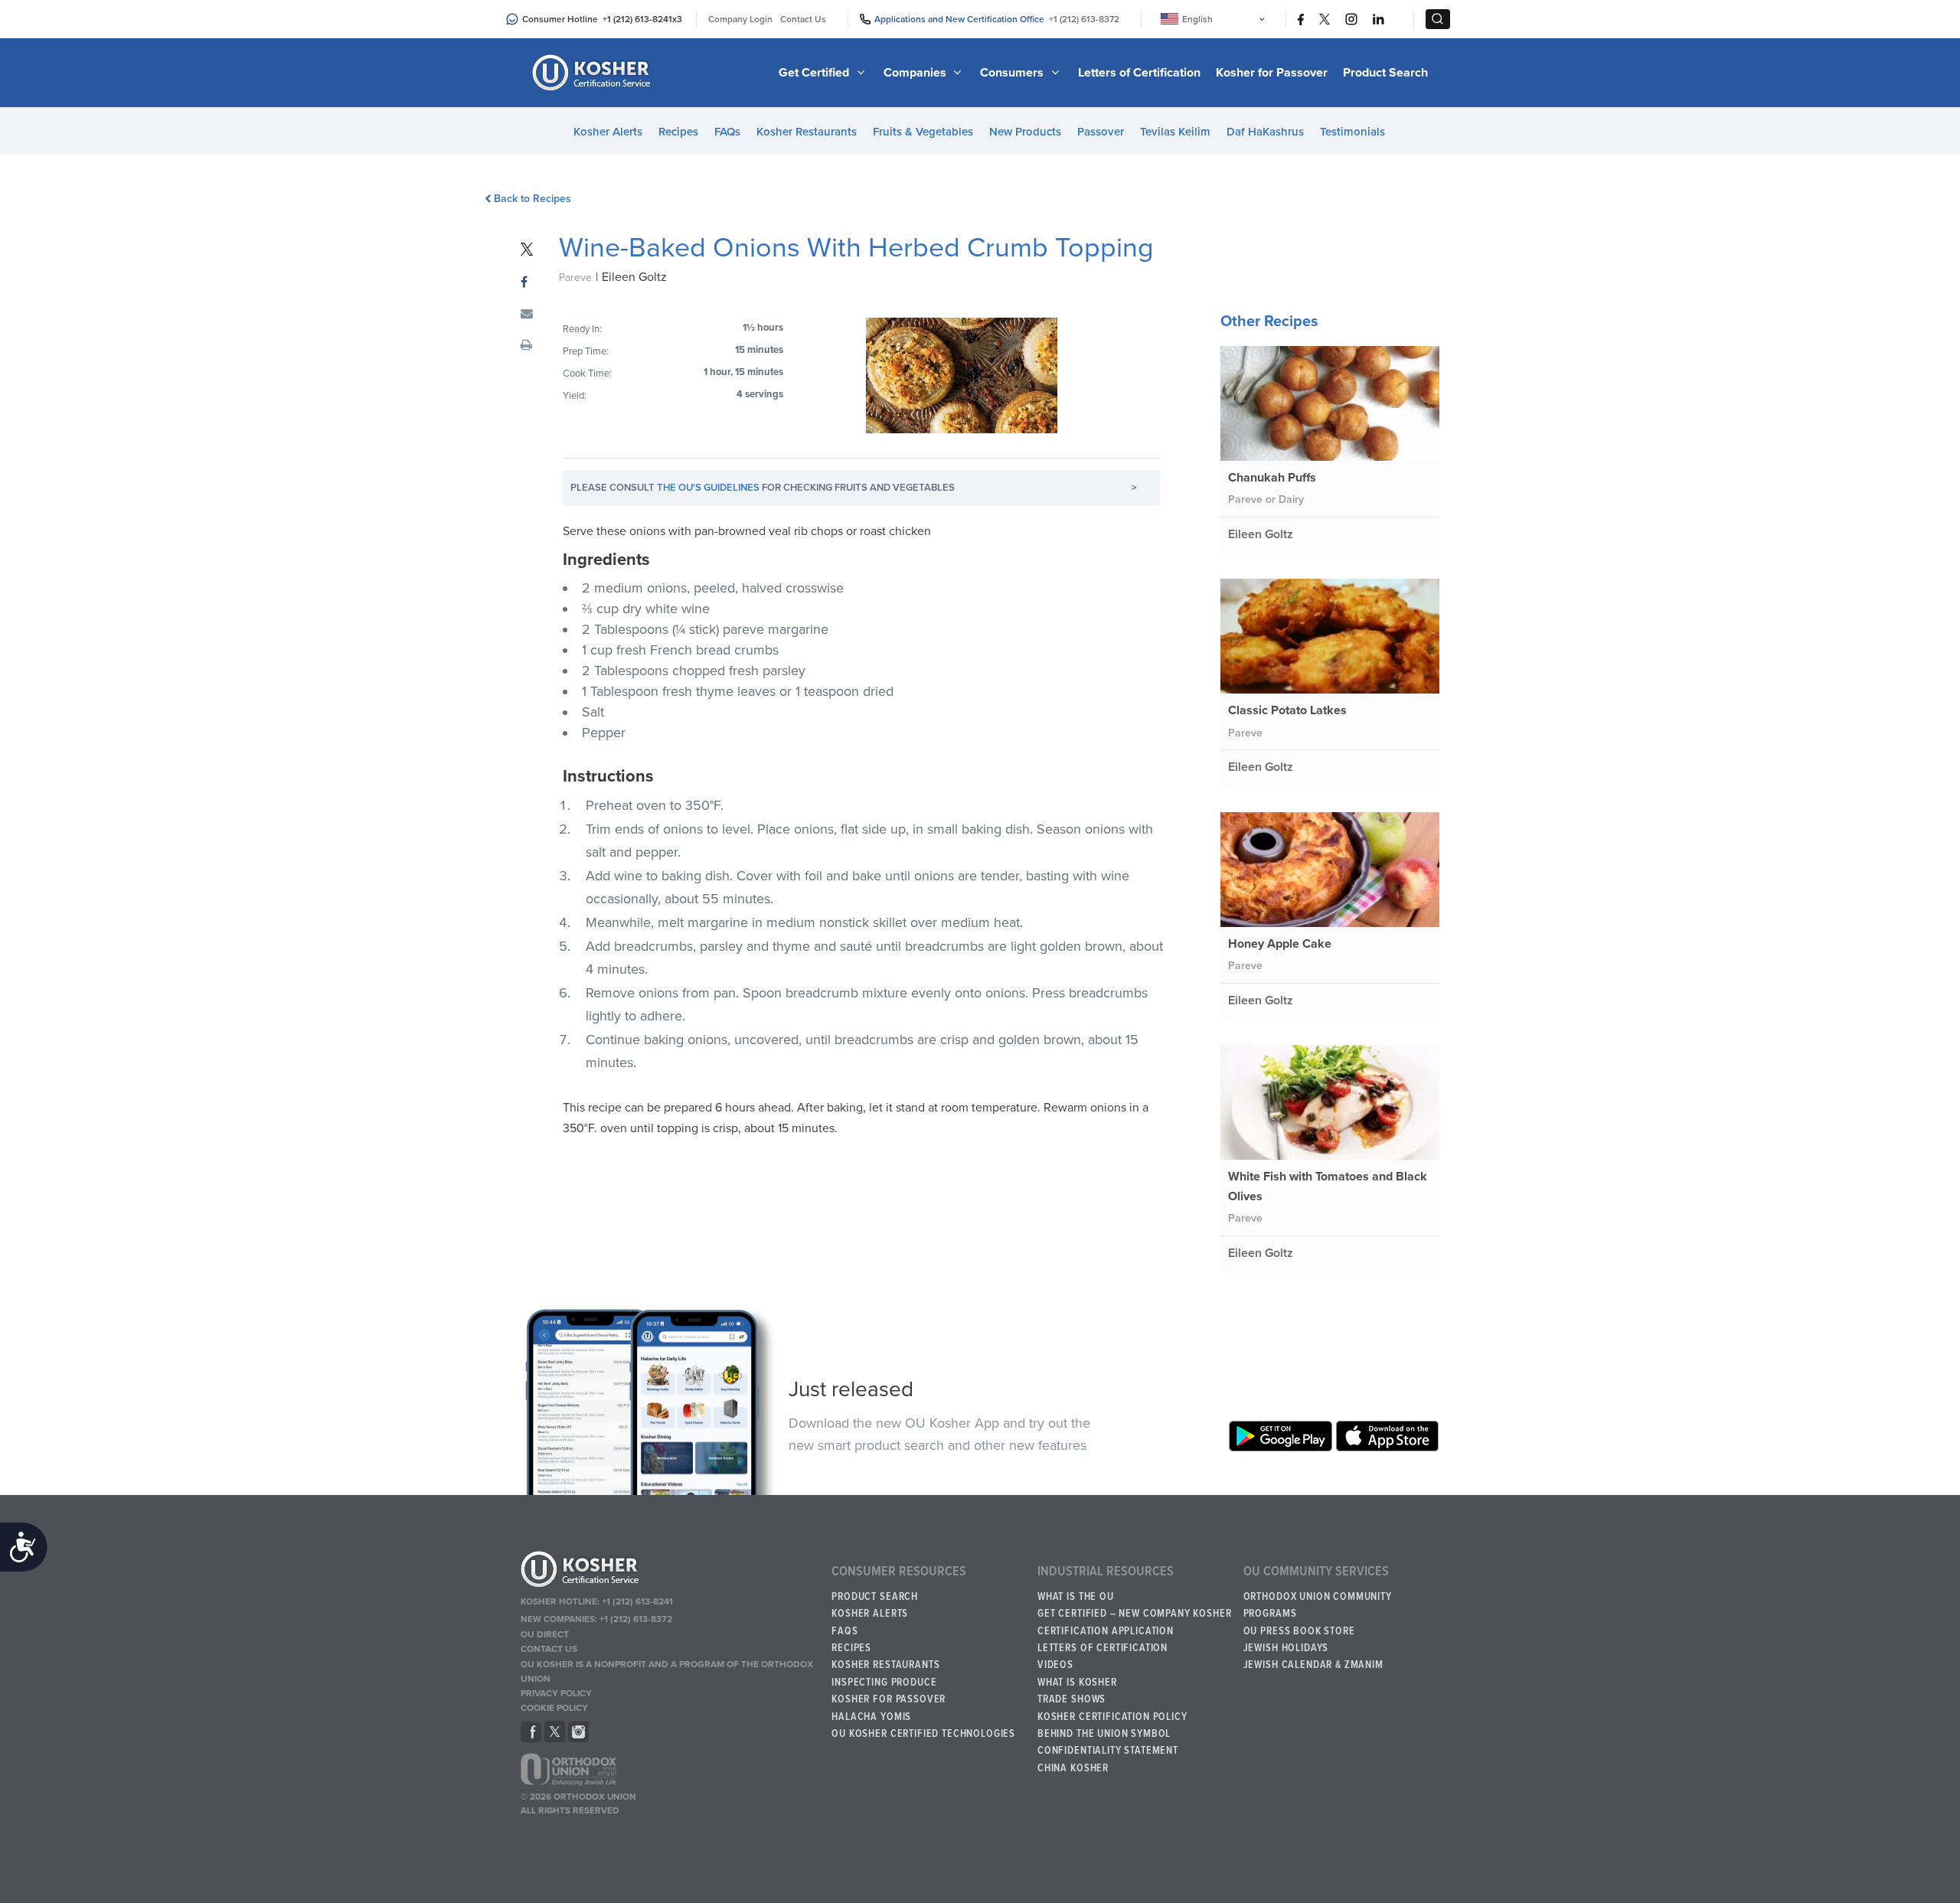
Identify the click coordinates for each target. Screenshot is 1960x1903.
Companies (916, 73)
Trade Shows (1071, 1699)
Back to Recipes (532, 199)
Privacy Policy (556, 1693)
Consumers (1013, 73)
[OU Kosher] (669, 1572)
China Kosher (1073, 1768)
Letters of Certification (1139, 73)
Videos (1055, 1665)
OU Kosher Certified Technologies (923, 1734)
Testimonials (1352, 132)
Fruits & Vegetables (923, 132)
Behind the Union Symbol (1104, 1734)
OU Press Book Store (1299, 1631)
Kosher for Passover (1272, 73)
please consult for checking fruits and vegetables (854, 488)
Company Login (740, 19)
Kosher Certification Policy (1112, 1717)
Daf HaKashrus (1265, 132)
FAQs (727, 132)
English (1197, 19)
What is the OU (1076, 1597)
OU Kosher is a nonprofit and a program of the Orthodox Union (667, 1671)
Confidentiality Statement (1108, 1751)
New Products (1025, 132)
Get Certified (815, 73)
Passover (1101, 132)
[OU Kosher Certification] (593, 73)
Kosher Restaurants (807, 132)
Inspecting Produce (884, 1683)
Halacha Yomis (871, 1717)
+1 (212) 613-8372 (1084, 19)
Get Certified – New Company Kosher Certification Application (1135, 1622)
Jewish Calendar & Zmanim (1313, 1665)
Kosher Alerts (608, 132)
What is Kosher (1077, 1683)
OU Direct (545, 1634)
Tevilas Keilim (1175, 132)
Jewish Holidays (1286, 1648)
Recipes (678, 132)
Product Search (1385, 73)
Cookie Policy (554, 1708)
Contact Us (803, 19)
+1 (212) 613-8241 (637, 19)
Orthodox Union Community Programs (1318, 1605)
